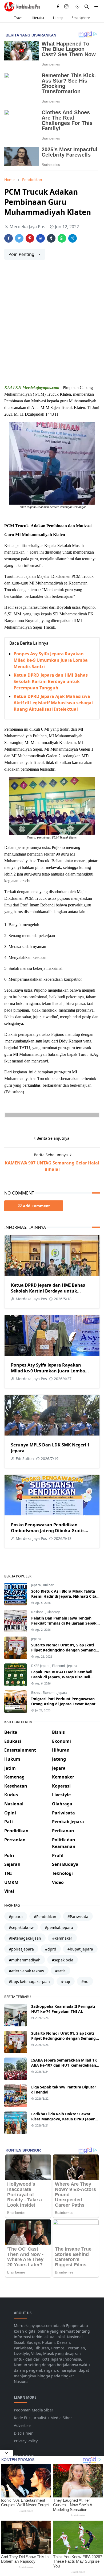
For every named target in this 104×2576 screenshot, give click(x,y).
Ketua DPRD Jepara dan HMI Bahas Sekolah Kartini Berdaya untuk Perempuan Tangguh (51, 681)
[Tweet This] (19, 238)
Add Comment (36, 1206)
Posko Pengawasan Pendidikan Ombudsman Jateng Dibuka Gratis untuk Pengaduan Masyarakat (48, 1531)
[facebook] (58, 7)
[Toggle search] (87, 7)
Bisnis (36, 1693)
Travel (19, 18)
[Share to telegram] (73, 238)
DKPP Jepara (41, 1666)
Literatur (38, 18)
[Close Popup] (6, 2453)
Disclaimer (23, 2433)
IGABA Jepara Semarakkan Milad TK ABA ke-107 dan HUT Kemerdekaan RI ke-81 (64, 2065)
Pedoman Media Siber (34, 2410)
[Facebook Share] (9, 238)
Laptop (58, 18)
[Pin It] (30, 238)
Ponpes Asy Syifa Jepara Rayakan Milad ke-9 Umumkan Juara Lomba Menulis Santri (51, 660)
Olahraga (54, 1612)
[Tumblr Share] (51, 238)
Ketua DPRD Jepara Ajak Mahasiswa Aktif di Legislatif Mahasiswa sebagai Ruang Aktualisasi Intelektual (53, 703)
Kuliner (48, 1585)
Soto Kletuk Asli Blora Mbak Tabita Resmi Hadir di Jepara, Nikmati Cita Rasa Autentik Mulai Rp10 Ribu (64, 1596)
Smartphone (81, 18)
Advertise (22, 2425)
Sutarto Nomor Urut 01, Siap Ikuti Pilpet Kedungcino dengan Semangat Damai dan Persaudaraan (65, 1650)
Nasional (38, 1612)
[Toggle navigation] (96, 7)
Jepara (36, 1585)
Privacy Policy (26, 2441)
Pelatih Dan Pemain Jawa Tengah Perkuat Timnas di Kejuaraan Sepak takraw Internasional (64, 1623)
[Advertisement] (52, 324)
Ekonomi (59, 1666)
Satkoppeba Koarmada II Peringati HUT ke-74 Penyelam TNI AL (63, 2009)
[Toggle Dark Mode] (77, 7)
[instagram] (66, 7)
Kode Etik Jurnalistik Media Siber (43, 2418)
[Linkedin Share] (41, 238)
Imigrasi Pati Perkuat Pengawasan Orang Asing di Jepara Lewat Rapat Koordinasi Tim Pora (63, 1704)
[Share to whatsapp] (62, 238)
